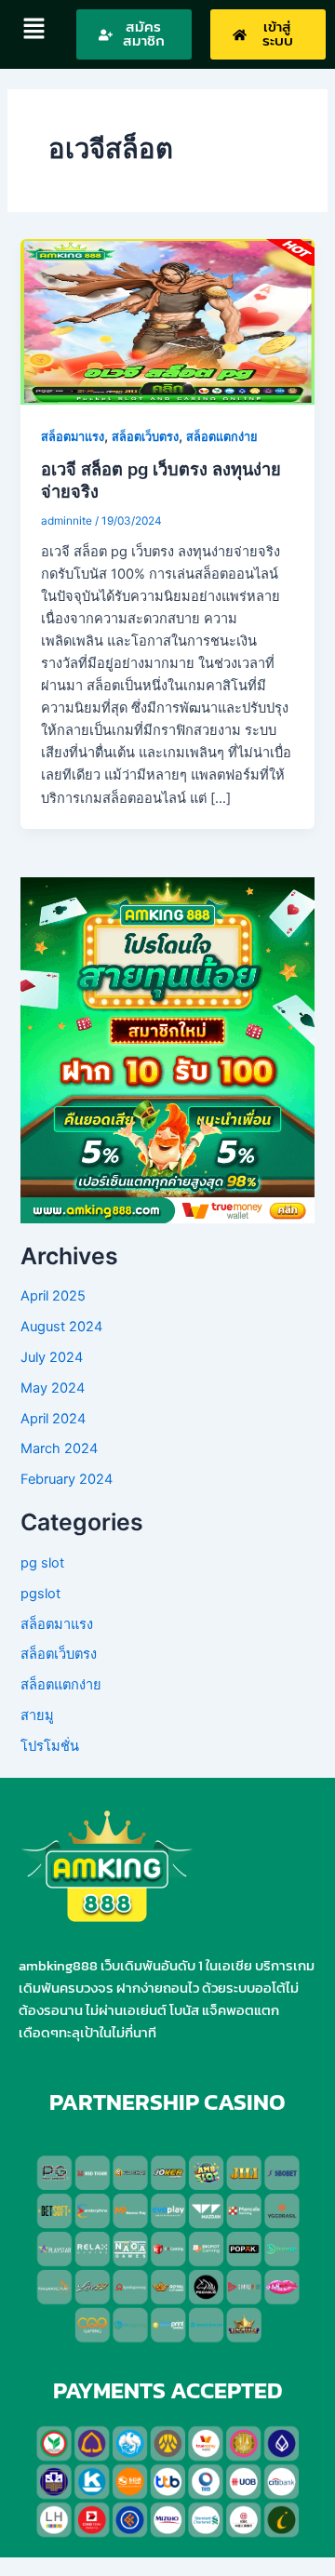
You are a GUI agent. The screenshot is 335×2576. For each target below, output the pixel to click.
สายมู (37, 1715)
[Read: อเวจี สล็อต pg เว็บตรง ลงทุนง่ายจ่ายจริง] (167, 321)
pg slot (42, 1563)
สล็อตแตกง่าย (221, 437)
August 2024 (61, 1327)
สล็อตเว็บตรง (145, 437)
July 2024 (52, 1357)
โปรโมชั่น (50, 1746)
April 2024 (53, 1419)
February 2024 (67, 1479)
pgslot (40, 1594)
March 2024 (59, 1448)
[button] (33, 29)
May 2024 (53, 1388)
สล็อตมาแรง (73, 437)
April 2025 (53, 1296)
